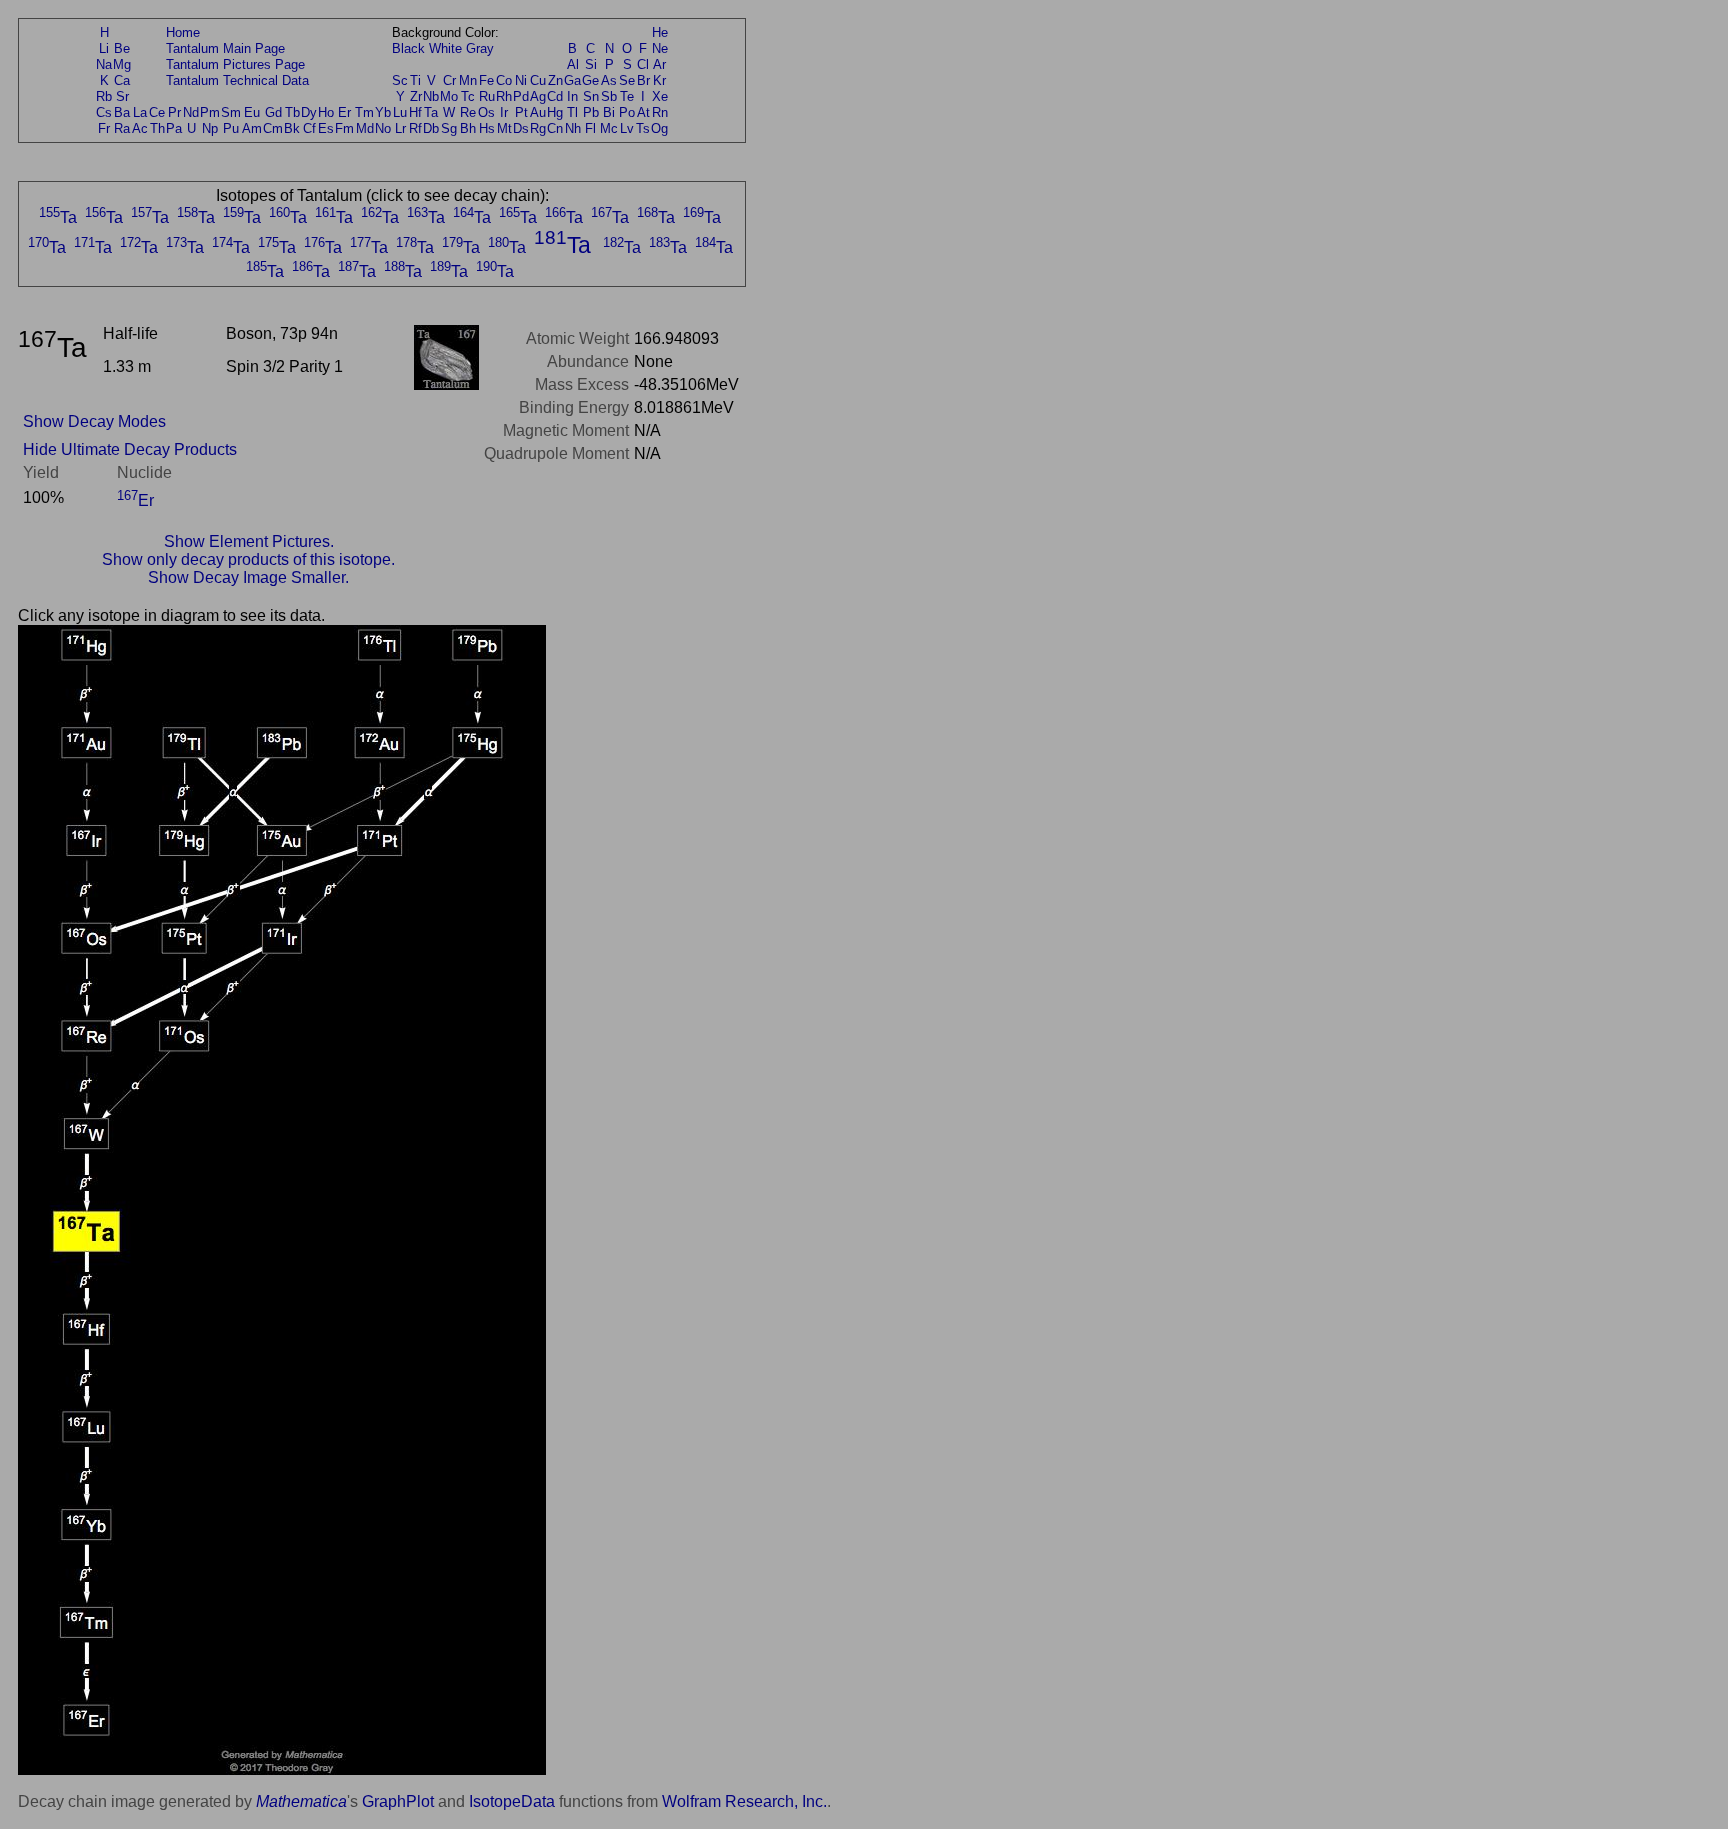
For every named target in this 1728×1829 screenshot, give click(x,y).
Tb (292, 112)
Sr (122, 96)
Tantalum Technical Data (237, 80)
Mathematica (301, 1801)
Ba (122, 112)
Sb (609, 96)
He (660, 32)
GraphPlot (398, 1801)
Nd (191, 112)
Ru (487, 96)
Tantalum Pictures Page (235, 64)
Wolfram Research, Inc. (744, 1801)
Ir (504, 112)
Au (538, 112)
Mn (468, 80)
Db (431, 128)
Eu (252, 112)
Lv (627, 128)
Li (104, 48)
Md (365, 128)
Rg (538, 128)
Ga (572, 80)
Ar (659, 64)
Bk (292, 128)
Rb (104, 96)
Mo (449, 96)
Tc (468, 96)
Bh (468, 128)
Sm (231, 112)
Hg (555, 112)
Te (627, 96)
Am (252, 128)
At (643, 112)
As (609, 80)
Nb (431, 96)
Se (627, 80)
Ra (122, 128)
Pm (210, 112)
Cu (538, 80)
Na (104, 64)
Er (344, 112)
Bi (609, 112)
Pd (521, 96)
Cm (273, 128)
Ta (431, 112)
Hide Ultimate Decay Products (130, 449)
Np (210, 128)
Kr (659, 80)
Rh (504, 96)
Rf (415, 128)
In (572, 96)
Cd (555, 96)
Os (486, 112)
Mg (122, 64)
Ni (521, 80)
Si (591, 64)
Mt (504, 128)
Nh (573, 128)
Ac (140, 128)
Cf (309, 128)
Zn (555, 80)
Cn (555, 128)
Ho (326, 112)
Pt (521, 112)
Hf (415, 112)
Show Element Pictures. (249, 541)
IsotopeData (512, 1801)
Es (326, 128)
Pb (591, 112)
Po (627, 112)
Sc (400, 80)
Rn (660, 112)
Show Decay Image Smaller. (248, 577)
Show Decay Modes (94, 421)
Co (504, 80)
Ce (157, 112)
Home (183, 32)
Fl (590, 128)
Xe (660, 96)
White (445, 48)
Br (643, 80)
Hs (487, 128)
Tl (572, 112)
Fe (486, 80)
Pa (174, 128)
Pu (231, 128)
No (383, 128)
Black (408, 48)
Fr (104, 128)
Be (122, 48)
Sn (591, 96)
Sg (449, 128)
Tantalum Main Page (225, 48)
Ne (660, 48)
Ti (415, 80)
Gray (480, 48)
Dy (309, 112)
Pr (174, 112)
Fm (344, 128)
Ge (590, 80)
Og (659, 128)
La (140, 112)
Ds (521, 128)
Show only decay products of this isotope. (248, 559)
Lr (400, 128)
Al (573, 64)
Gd (273, 112)
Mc (609, 128)
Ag (538, 96)
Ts (643, 128)
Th (157, 128)
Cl (643, 64)
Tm (364, 112)
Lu (400, 112)
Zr (416, 96)
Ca (122, 80)
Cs (104, 112)
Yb (383, 112)
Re (468, 112)
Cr (449, 80)
